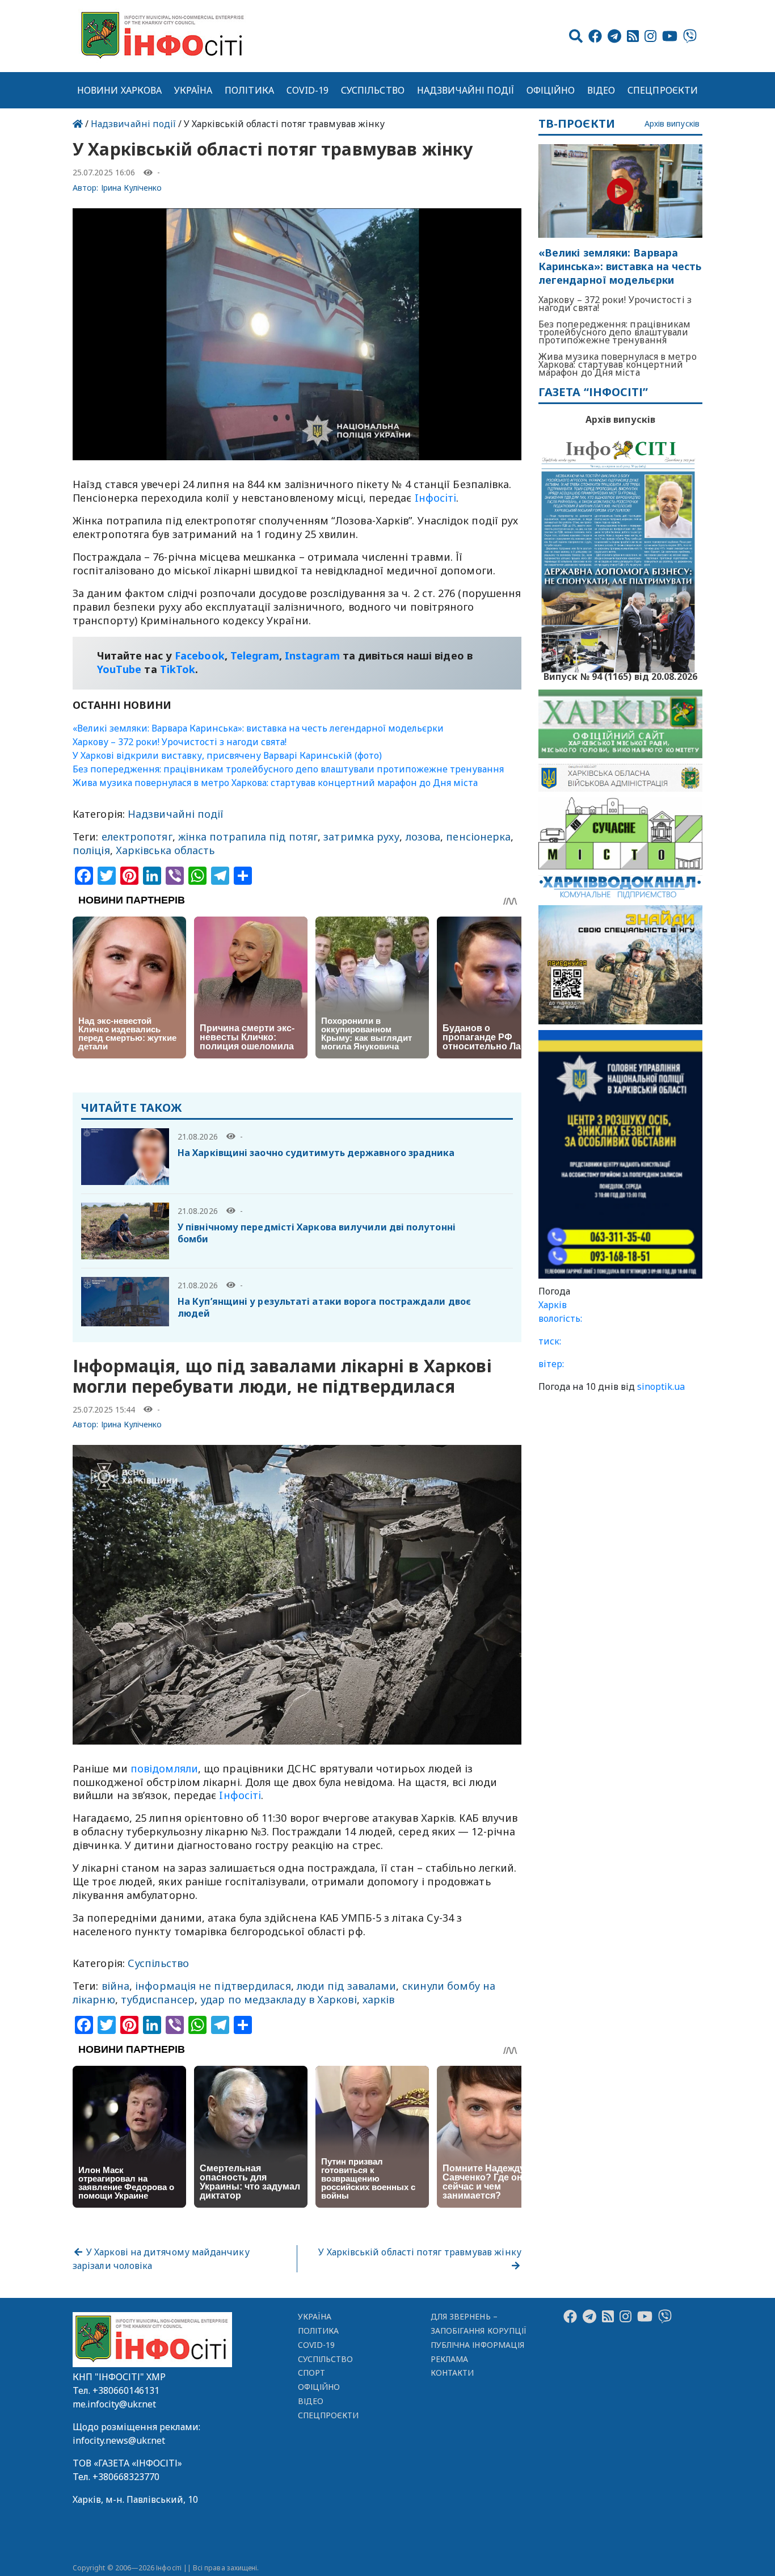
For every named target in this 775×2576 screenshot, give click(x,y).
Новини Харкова (119, 90)
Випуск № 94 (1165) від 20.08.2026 (620, 675)
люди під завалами (347, 1986)
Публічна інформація (477, 2345)
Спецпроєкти (663, 90)
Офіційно (551, 90)
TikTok (178, 669)
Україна (193, 90)
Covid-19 (308, 90)
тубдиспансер (158, 1999)
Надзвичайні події (466, 90)
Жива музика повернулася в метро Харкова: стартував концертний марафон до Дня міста (275, 783)
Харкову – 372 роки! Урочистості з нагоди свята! (180, 742)
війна (115, 1986)
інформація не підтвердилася (213, 1986)
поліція (91, 850)
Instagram (312, 655)
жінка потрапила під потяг (248, 837)
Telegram (255, 655)
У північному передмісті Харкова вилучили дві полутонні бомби (317, 1233)
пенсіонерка (478, 837)
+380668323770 (126, 2477)
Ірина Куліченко (132, 188)
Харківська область (165, 850)
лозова (423, 837)
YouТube (119, 669)
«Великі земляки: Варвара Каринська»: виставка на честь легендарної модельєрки (258, 728)
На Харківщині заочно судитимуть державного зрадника (316, 1153)
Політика (249, 90)
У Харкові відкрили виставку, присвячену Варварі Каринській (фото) (227, 755)
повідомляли (164, 1768)
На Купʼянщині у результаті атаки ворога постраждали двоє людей (324, 1307)
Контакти (452, 2373)
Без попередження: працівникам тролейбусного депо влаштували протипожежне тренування (288, 769)
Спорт (311, 2373)
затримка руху (361, 837)
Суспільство (373, 90)
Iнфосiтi (436, 498)
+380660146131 (126, 2390)
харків (379, 1999)
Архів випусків (672, 124)
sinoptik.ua (661, 1386)
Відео (601, 90)
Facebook (200, 655)
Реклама (450, 2359)
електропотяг (137, 837)
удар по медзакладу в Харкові (279, 1999)
